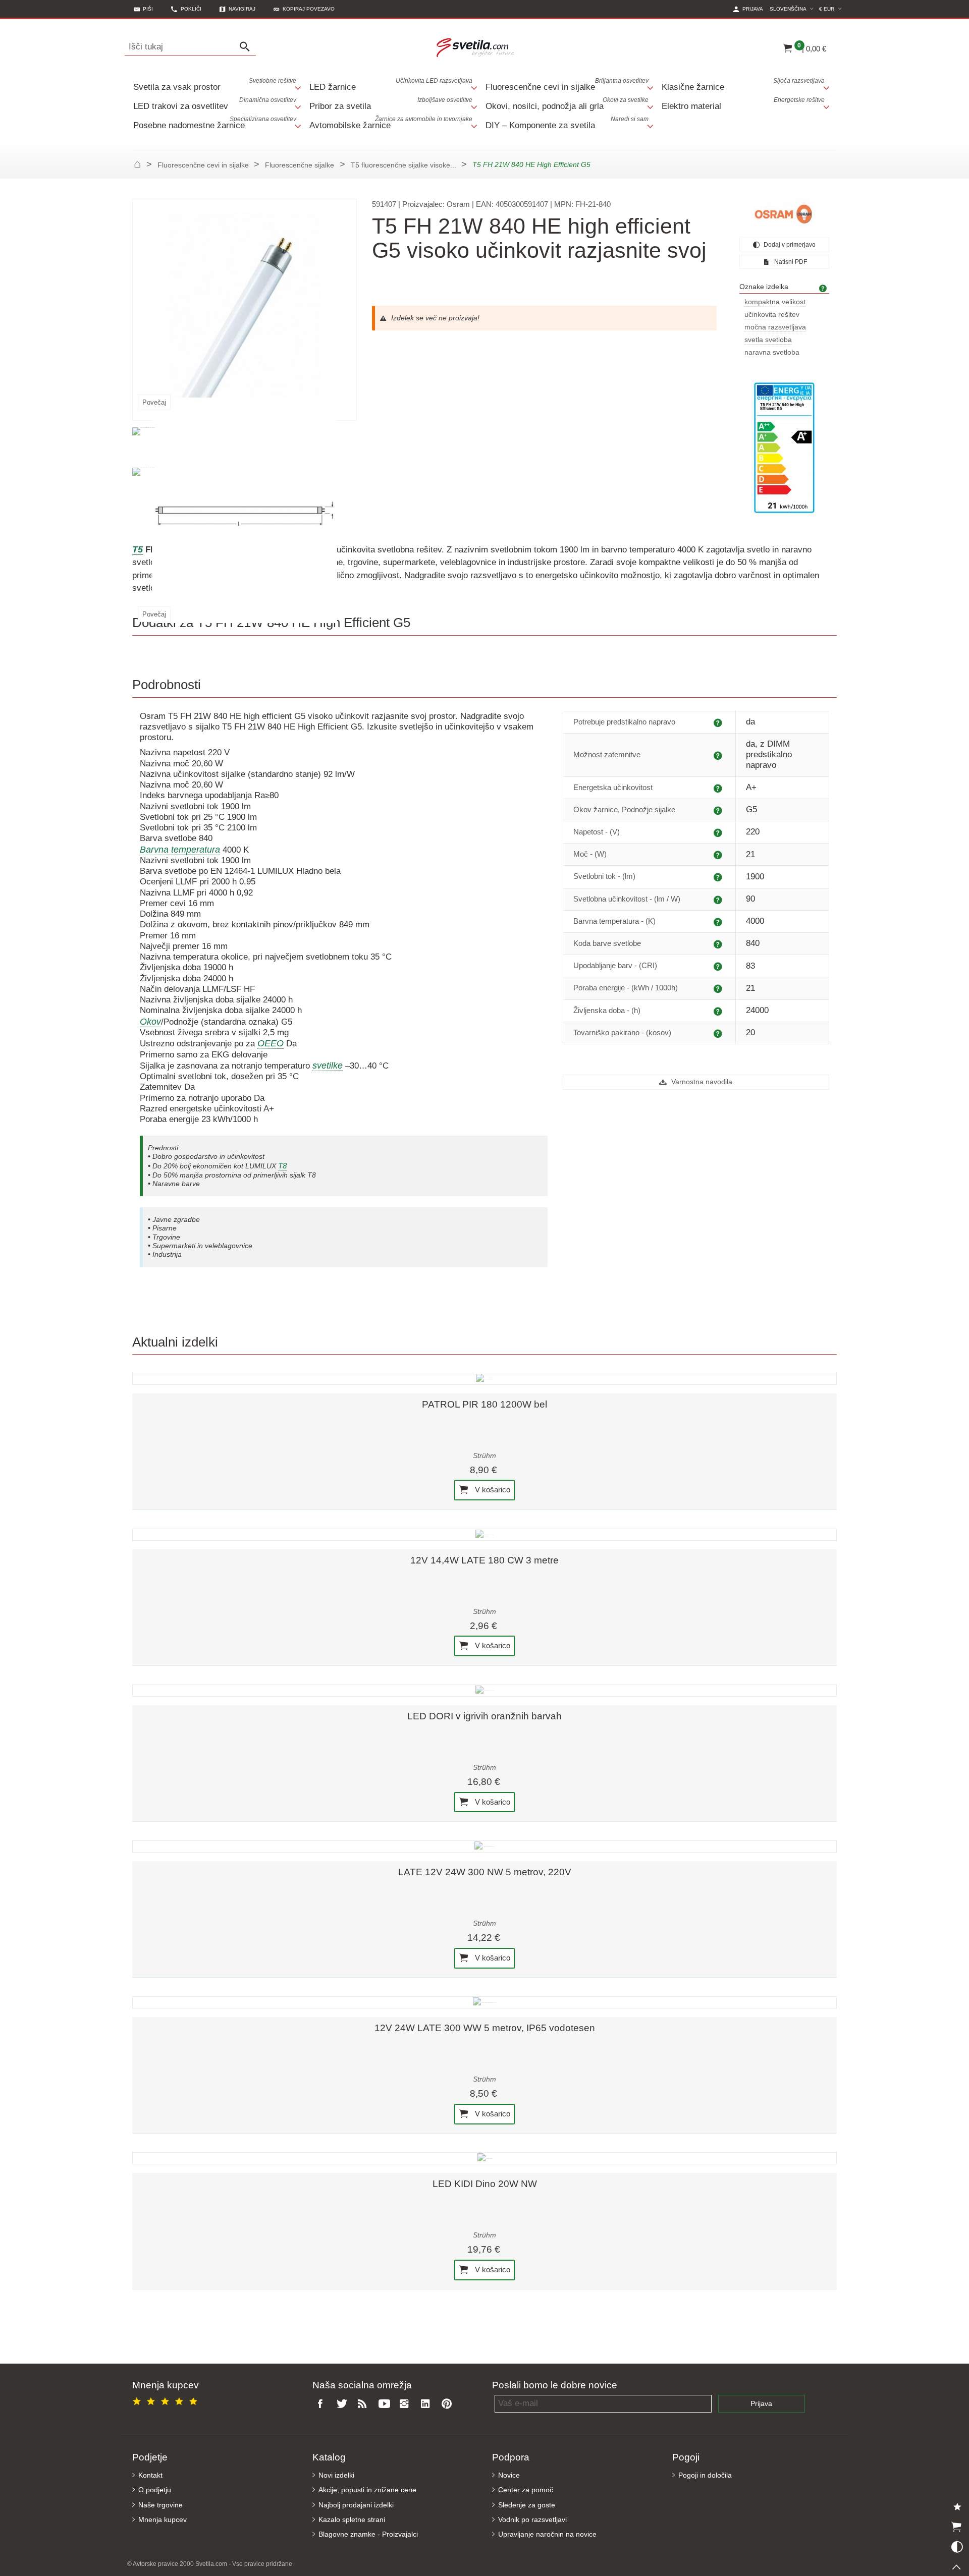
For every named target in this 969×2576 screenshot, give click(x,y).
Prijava (761, 2404)
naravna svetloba (772, 352)
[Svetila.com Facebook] (323, 2404)
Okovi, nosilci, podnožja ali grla (567, 104)
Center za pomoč (526, 2490)
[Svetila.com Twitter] (344, 2404)
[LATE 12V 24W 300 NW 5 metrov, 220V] (484, 1846)
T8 (282, 1166)
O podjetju (155, 2490)
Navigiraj (242, 9)
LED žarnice (391, 85)
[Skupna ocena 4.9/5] (167, 2400)
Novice (509, 2475)
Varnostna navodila (701, 1082)
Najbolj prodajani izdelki (356, 2505)
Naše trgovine (160, 2505)
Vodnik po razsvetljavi (532, 2520)
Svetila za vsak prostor (215, 85)
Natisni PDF (790, 262)
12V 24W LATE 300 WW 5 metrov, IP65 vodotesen (485, 2028)
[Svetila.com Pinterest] (449, 2404)
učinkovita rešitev (772, 315)
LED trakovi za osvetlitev (215, 104)
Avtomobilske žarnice (391, 123)
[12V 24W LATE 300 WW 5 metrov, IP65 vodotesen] (484, 2002)
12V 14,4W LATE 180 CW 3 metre (484, 1560)
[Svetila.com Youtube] (386, 2404)
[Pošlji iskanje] (247, 47)
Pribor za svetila (391, 104)
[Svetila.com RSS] (365, 2404)
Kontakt (150, 2475)
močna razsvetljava (775, 327)
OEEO (271, 1043)
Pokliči (191, 9)
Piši (148, 9)
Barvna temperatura (180, 850)
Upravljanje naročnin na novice (547, 2534)
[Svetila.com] (477, 47)
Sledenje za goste (527, 2505)
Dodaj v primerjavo (789, 245)
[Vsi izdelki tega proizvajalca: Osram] (784, 214)
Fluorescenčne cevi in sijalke (567, 85)
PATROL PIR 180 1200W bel (484, 1404)
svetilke (328, 1066)
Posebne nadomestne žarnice (215, 123)
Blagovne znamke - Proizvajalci (368, 2534)
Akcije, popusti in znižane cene (367, 2490)
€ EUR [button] (832, 9)
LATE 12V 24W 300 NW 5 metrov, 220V (485, 1872)
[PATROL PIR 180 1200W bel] (484, 1379)
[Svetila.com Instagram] (407, 2404)
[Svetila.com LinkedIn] (427, 2404)
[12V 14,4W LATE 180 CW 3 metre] (484, 1535)
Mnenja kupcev (163, 2520)
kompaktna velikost (775, 302)
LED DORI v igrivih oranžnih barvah (484, 1716)
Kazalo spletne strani (352, 2520)
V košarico (492, 1490)
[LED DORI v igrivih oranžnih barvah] (484, 1691)
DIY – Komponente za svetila (567, 123)
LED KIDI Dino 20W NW (485, 2184)
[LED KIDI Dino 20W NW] (484, 2158)
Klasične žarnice (743, 85)
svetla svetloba (768, 340)
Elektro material (743, 104)
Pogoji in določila (705, 2475)
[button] (304, 9)
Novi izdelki (336, 2475)
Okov (150, 1022)
